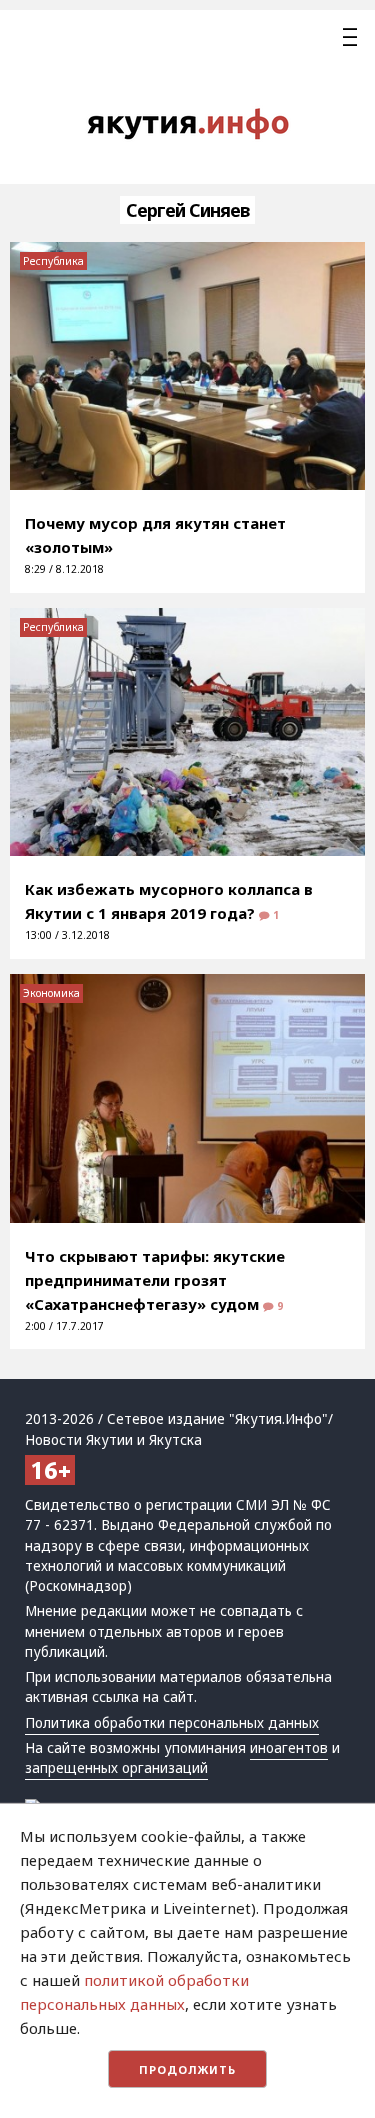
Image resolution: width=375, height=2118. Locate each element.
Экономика (51, 993)
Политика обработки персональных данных (172, 1723)
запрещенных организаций (116, 1768)
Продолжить (187, 2069)
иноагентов (289, 1748)
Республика (53, 261)
